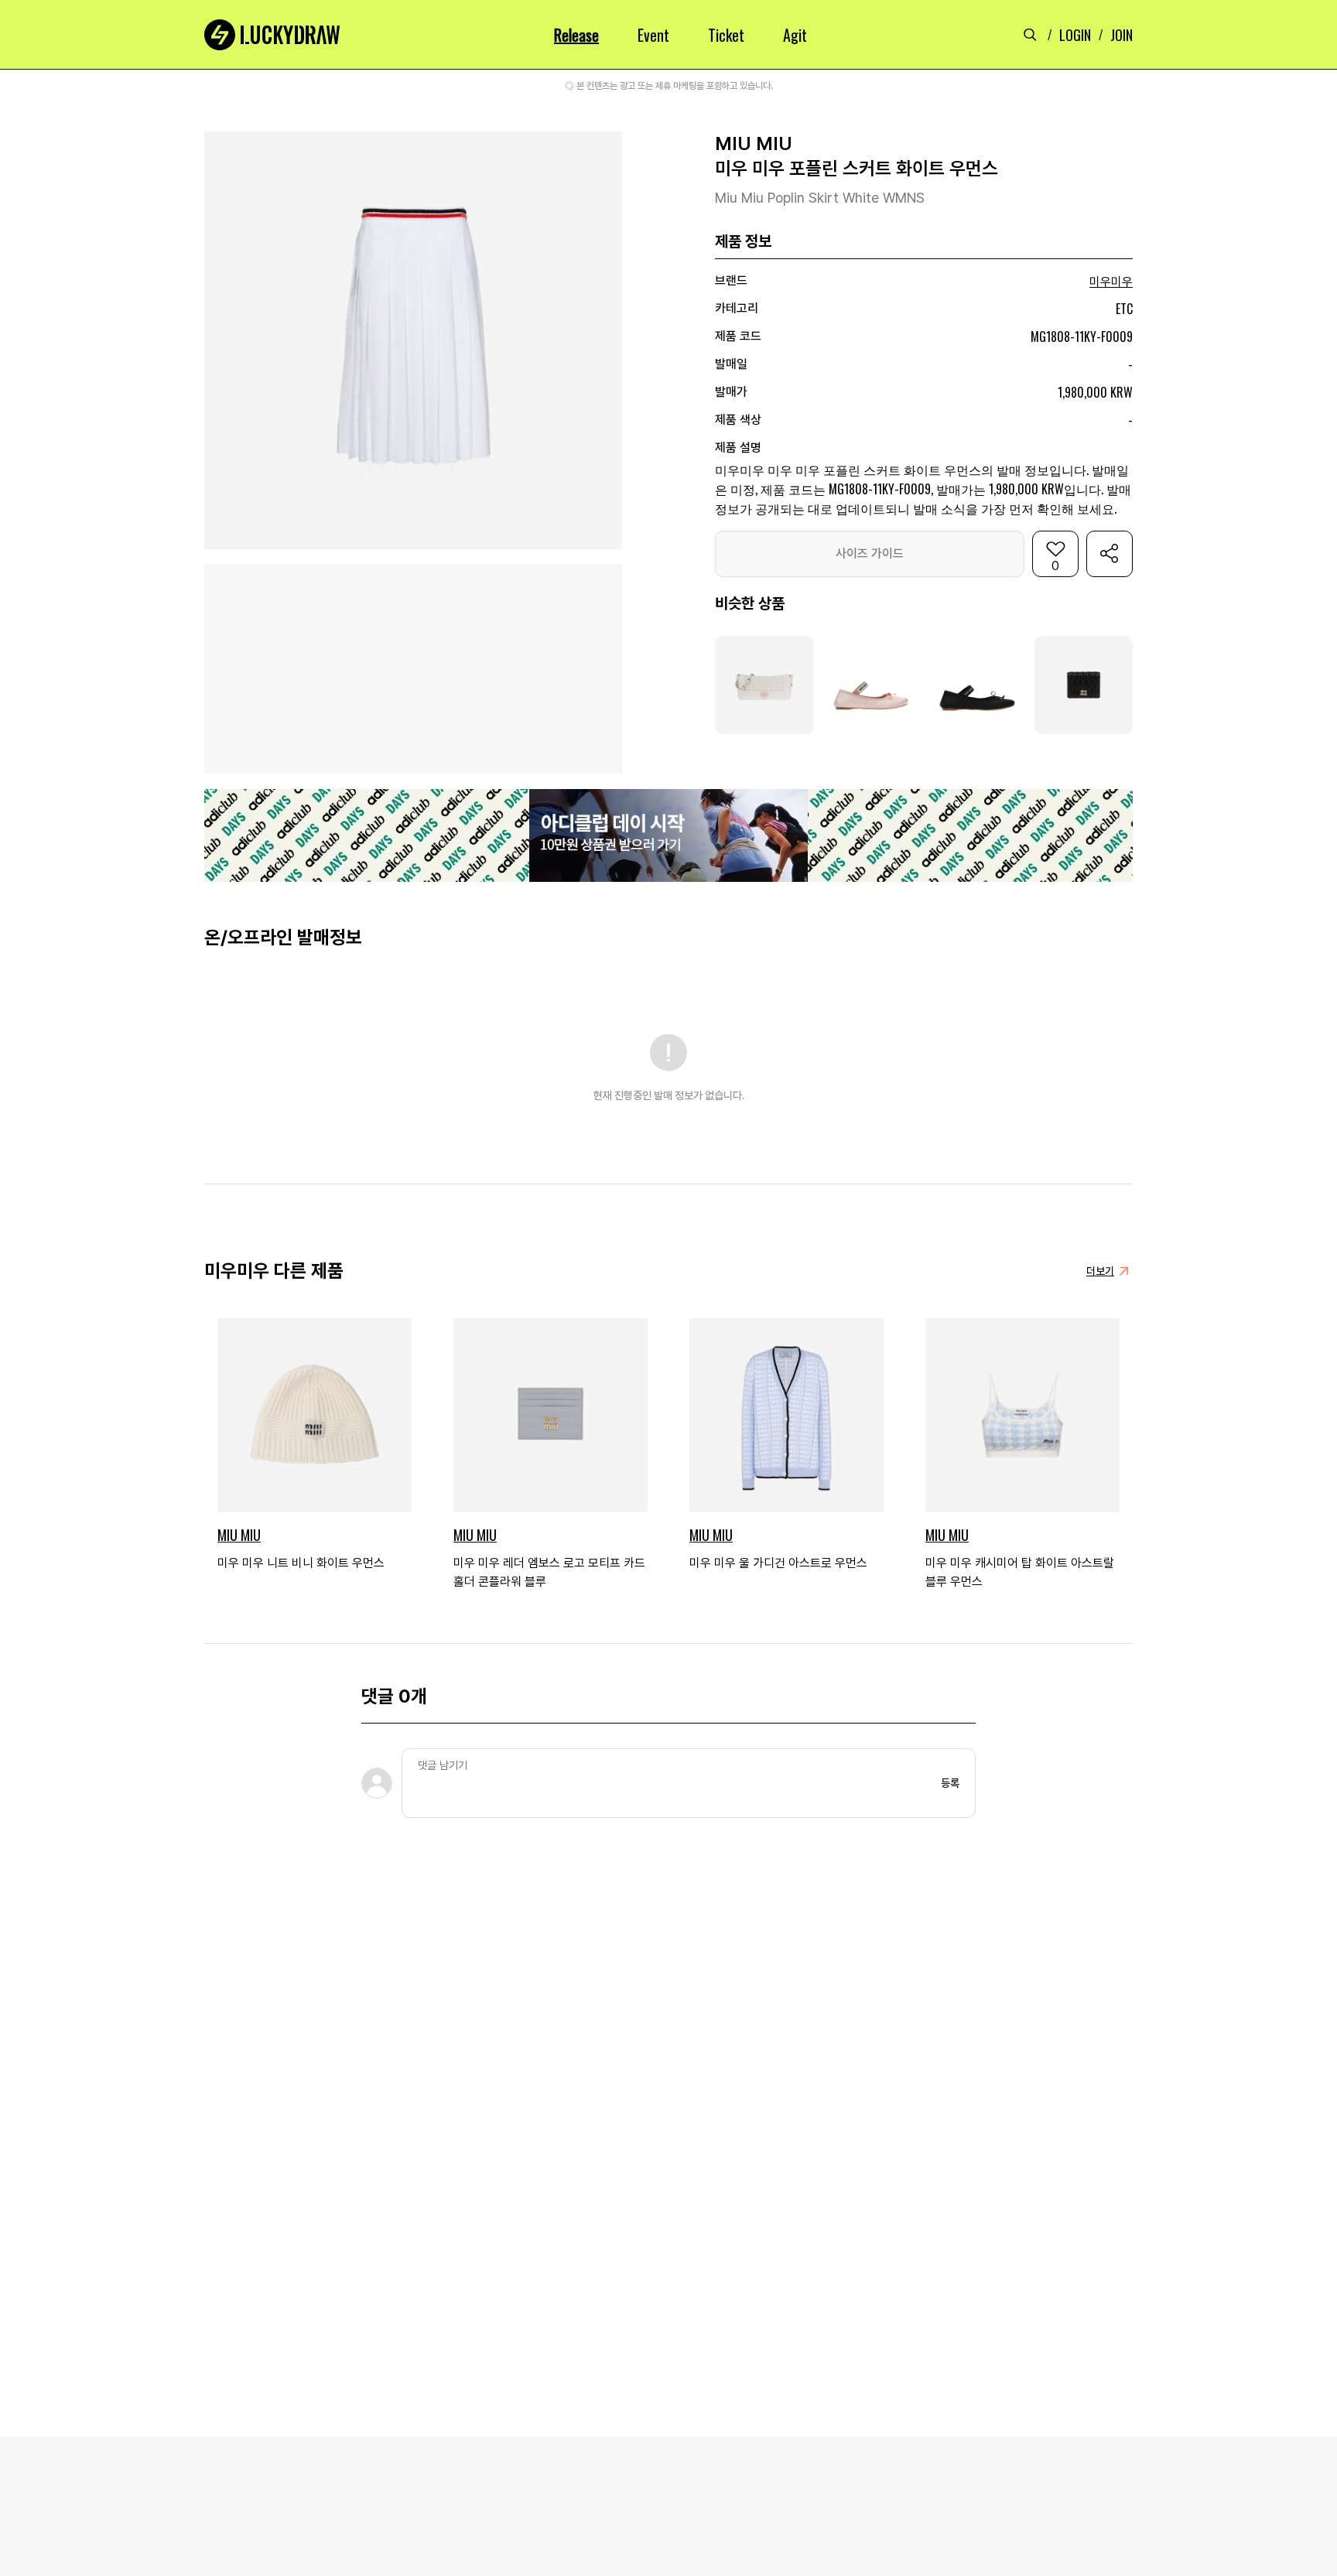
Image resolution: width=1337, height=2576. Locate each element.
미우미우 (1111, 282)
